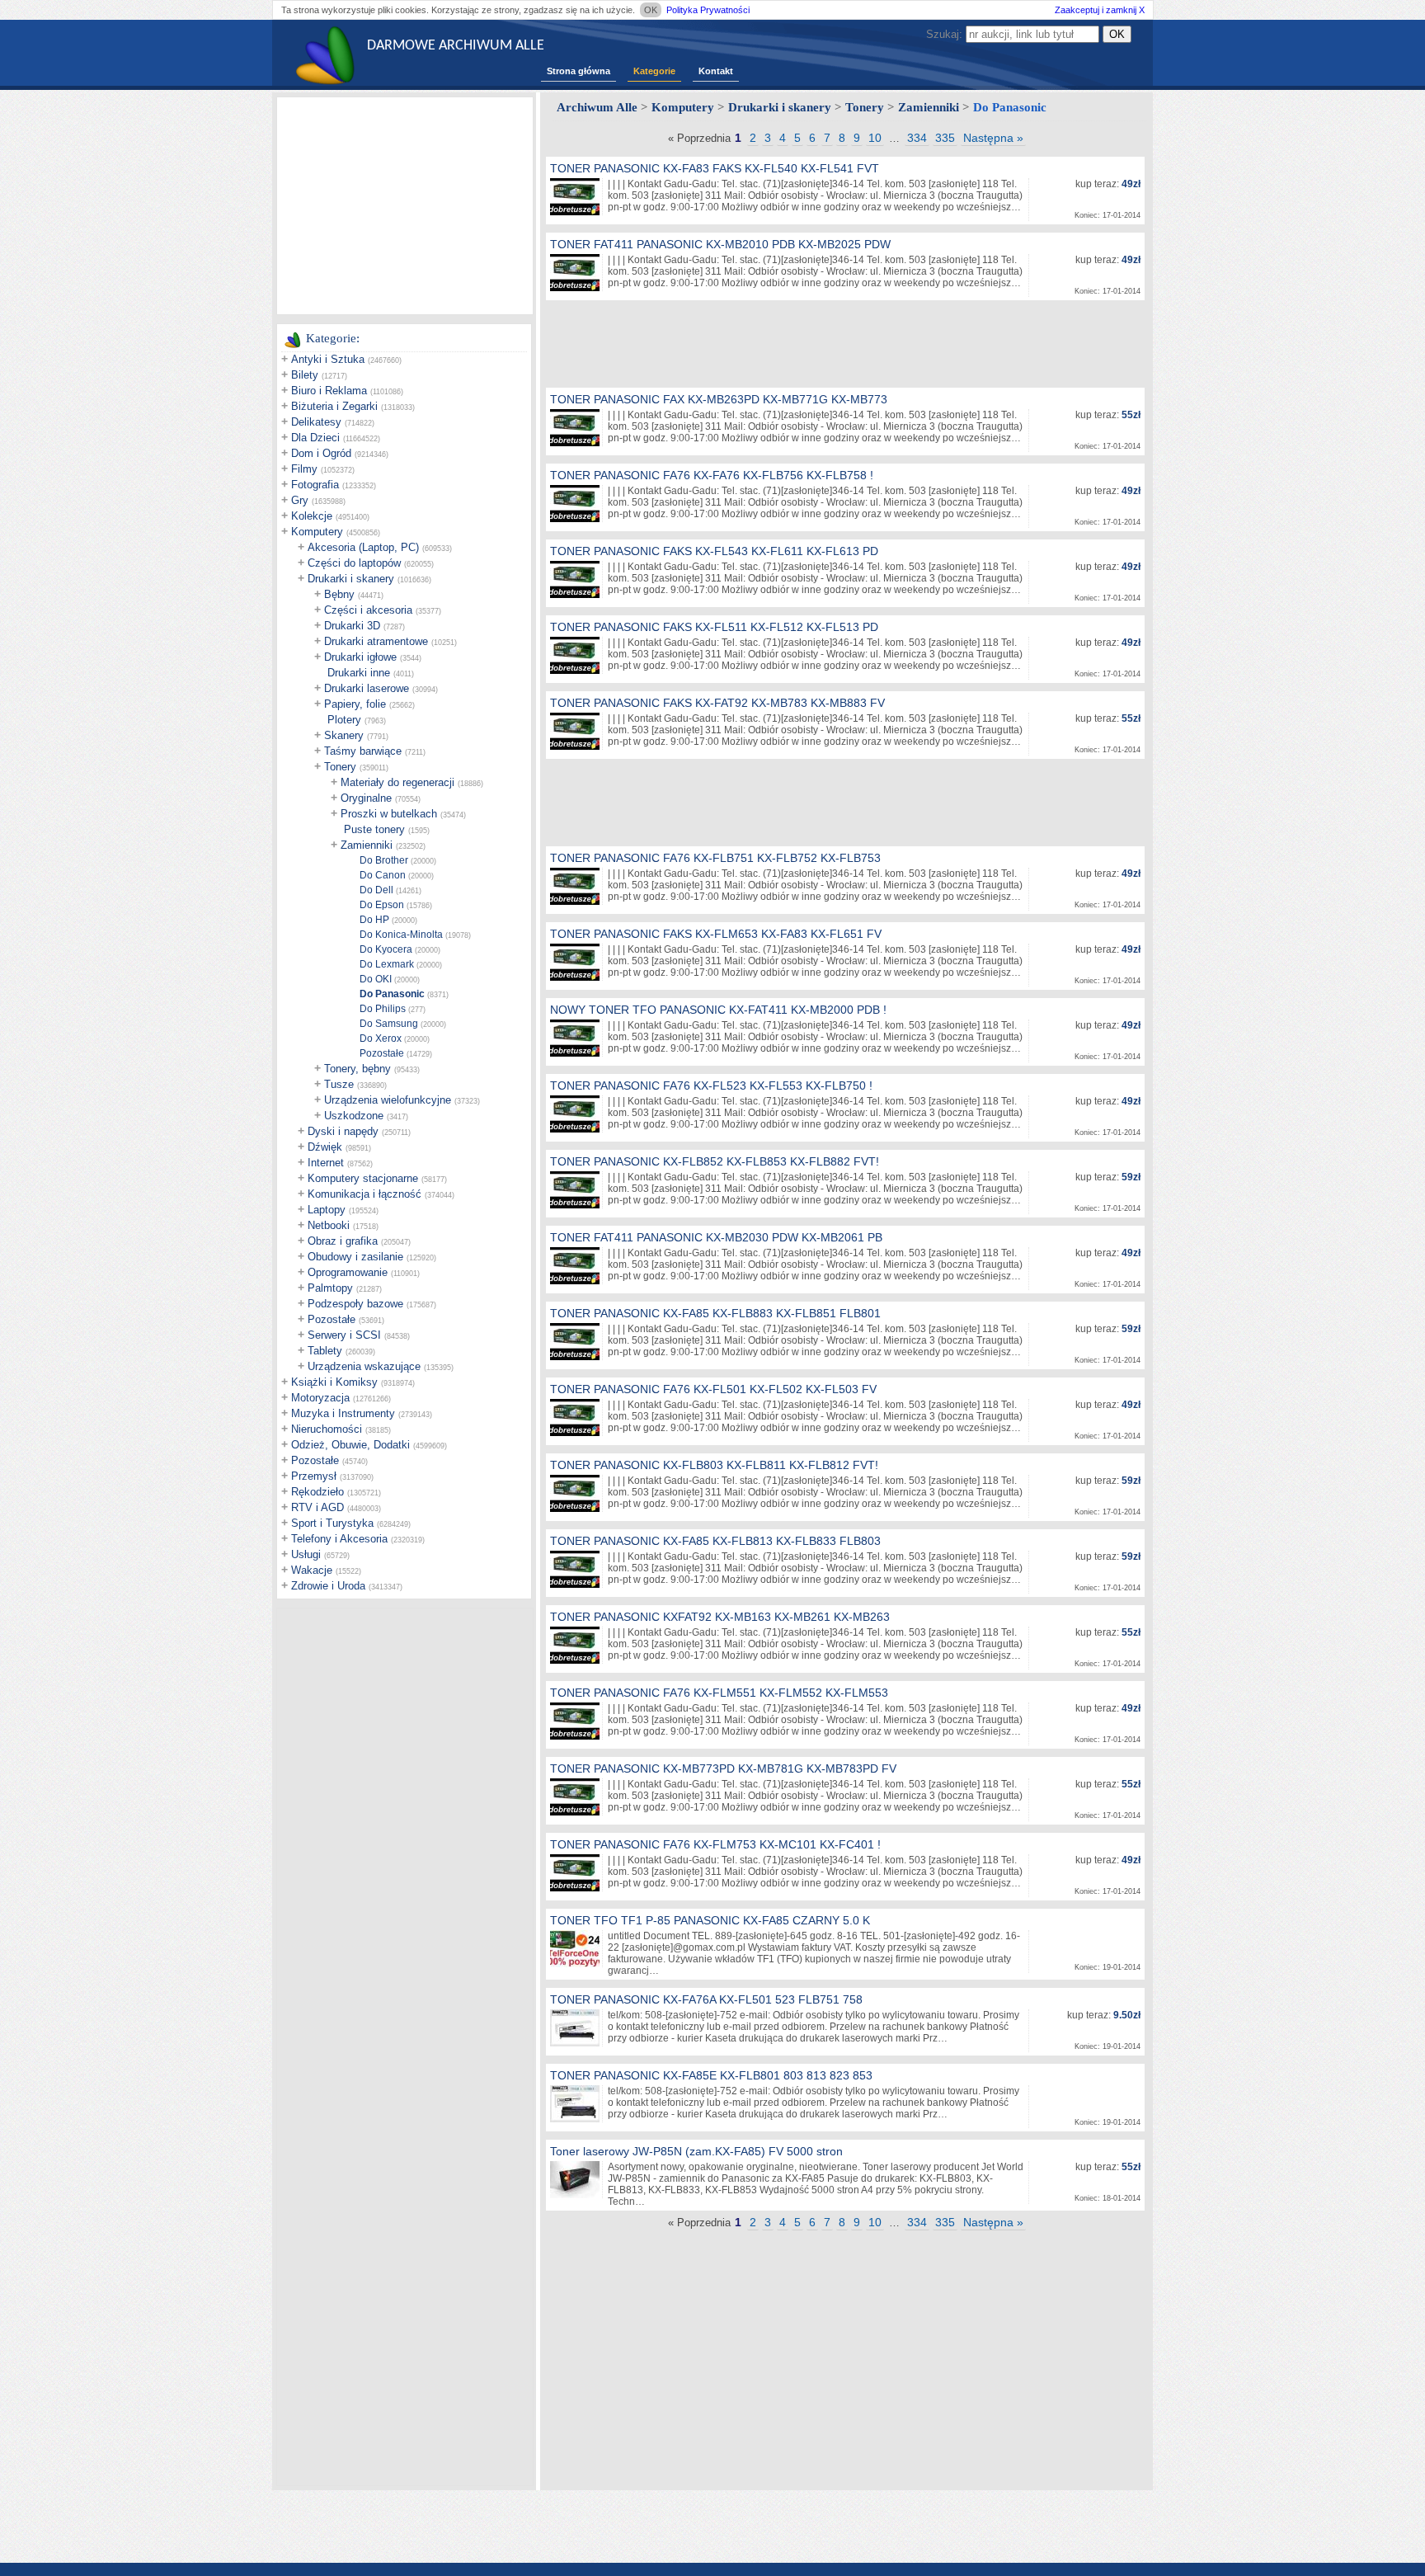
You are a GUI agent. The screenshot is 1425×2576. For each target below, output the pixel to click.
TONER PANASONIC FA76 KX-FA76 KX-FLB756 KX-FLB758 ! (712, 475)
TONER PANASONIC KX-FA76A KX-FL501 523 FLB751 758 (706, 1999)
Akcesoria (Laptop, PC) (363, 547)
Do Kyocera (386, 949)
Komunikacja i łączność (364, 1194)
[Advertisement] (405, 205)
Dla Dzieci (315, 438)
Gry (300, 500)
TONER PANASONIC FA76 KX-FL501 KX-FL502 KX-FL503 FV (713, 1389)
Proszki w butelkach (389, 814)
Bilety (305, 375)
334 (917, 138)
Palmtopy (330, 1288)
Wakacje (312, 1570)
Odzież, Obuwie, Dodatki (350, 1445)
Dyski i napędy (343, 1131)
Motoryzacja (320, 1398)
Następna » (993, 138)
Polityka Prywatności (708, 10)
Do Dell (376, 890)
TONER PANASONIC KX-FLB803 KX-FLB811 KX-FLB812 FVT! (714, 1465)
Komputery (317, 532)
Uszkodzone (354, 1116)
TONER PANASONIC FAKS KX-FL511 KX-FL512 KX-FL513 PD (714, 627)
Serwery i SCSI (344, 1335)
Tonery (340, 767)
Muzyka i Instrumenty (343, 1413)
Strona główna (578, 71)
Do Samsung (389, 1024)
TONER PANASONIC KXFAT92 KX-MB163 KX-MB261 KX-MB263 (720, 1617)
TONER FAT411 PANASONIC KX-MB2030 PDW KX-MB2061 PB (716, 1237)
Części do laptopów (354, 563)
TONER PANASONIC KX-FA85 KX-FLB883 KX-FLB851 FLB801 (715, 1313)
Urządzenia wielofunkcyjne (388, 1100)
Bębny (339, 594)
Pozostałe (382, 1053)
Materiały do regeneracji (397, 782)
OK (651, 10)
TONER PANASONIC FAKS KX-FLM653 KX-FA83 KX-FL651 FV (716, 934)
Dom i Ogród (321, 453)
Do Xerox (381, 1038)
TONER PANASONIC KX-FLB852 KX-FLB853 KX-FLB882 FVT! (715, 1161)
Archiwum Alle (597, 107)
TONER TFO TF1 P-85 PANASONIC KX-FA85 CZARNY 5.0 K (710, 1920)
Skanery (344, 735)
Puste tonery (374, 829)
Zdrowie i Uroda (328, 1586)
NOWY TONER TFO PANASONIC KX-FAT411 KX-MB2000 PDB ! (718, 1010)
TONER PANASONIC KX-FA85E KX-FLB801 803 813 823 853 (711, 2075)
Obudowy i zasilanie (355, 1257)
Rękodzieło (317, 1492)
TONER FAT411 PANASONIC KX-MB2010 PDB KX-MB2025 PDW (720, 244)
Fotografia (315, 485)
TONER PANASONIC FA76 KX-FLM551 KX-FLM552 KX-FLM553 (719, 1693)
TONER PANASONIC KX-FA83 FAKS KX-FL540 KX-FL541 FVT (715, 168)
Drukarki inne (359, 673)
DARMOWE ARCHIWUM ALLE (456, 46)
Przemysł (314, 1476)
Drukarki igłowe (360, 657)
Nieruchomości (327, 1429)
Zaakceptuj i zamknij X (1100, 10)
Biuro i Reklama (329, 391)
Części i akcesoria (368, 610)
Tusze (339, 1084)
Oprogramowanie (348, 1272)
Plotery (344, 720)
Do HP (374, 920)
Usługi (306, 1554)
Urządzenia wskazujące (364, 1366)
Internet (326, 1163)
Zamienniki (367, 845)
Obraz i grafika (343, 1241)
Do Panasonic (392, 994)
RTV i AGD (317, 1507)
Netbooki (329, 1225)
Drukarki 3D (352, 626)
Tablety (325, 1351)
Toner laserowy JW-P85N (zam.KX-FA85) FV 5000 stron (696, 2151)
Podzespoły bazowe (355, 1304)
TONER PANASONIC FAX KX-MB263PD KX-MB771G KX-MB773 (719, 399)
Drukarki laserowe (367, 688)
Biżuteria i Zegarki (334, 406)
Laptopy (327, 1210)
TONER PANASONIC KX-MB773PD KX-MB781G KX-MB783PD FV (723, 1768)
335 (945, 138)
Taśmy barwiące (363, 751)
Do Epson (382, 905)
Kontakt (716, 71)
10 (875, 138)
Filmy (304, 469)
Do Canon (383, 875)
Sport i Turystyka (332, 1523)
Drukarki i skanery (351, 579)
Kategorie (654, 71)
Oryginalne (366, 798)
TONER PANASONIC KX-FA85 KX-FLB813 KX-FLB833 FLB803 (715, 1541)
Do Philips (383, 1009)
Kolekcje (312, 516)
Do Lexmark (387, 964)
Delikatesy (316, 422)
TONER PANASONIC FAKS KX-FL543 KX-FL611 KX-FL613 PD (714, 551)
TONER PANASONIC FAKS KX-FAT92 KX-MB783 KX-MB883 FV (717, 703)
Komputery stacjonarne (363, 1178)
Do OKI (376, 979)
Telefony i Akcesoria (339, 1539)
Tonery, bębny (357, 1069)
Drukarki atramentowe (376, 641)
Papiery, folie (355, 704)
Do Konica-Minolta (401, 935)
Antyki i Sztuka (328, 359)
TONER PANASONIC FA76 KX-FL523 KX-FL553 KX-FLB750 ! (711, 1085)
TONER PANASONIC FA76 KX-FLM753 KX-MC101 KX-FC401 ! (715, 1844)
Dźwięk (325, 1147)
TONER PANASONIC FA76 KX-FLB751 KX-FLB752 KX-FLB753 (715, 858)
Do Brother (384, 860)
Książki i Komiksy (334, 1382)
